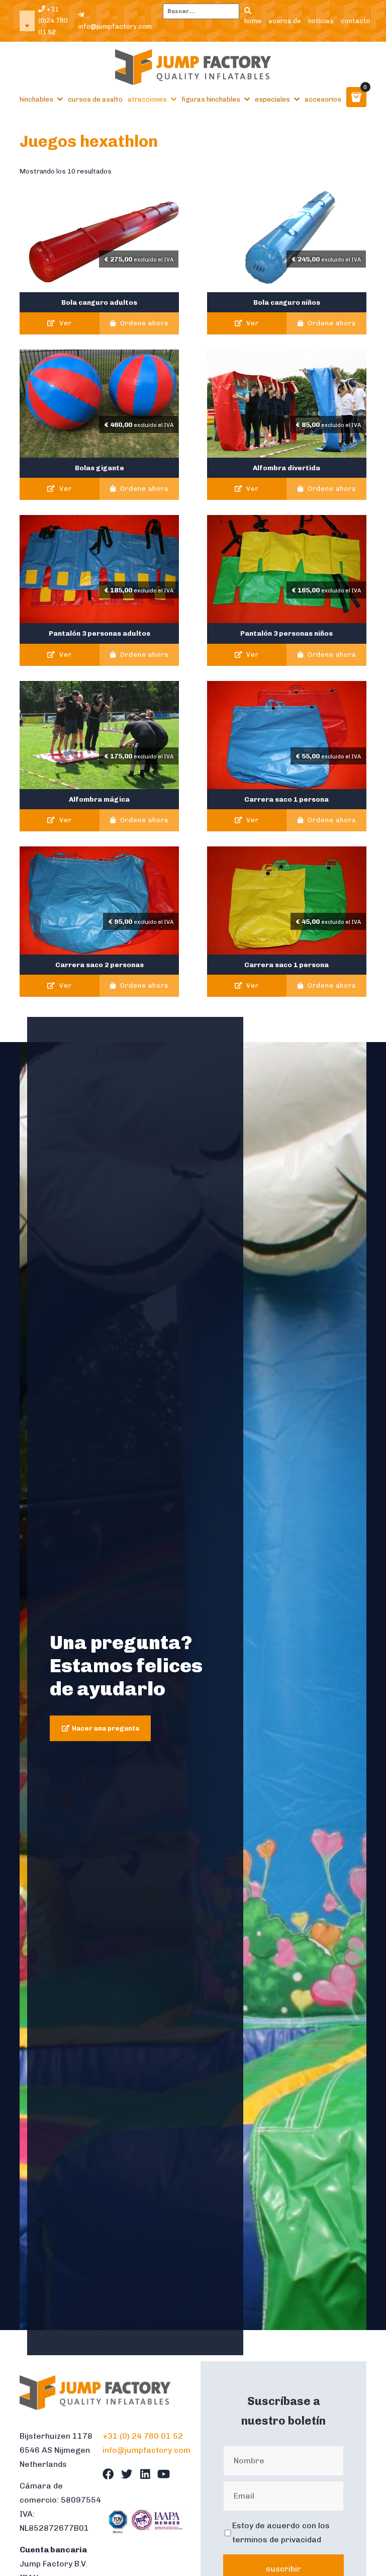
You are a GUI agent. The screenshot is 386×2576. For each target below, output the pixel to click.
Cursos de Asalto (95, 99)
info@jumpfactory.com (115, 26)
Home (253, 20)
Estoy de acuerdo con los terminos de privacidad (281, 2532)
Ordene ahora (143, 323)
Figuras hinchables (211, 99)
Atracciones (147, 99)
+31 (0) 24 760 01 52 (143, 2436)
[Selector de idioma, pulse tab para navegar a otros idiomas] (27, 21)
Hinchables (36, 99)
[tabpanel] (193, 1686)
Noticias (321, 20)
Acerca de (285, 20)
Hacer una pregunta (106, 1728)
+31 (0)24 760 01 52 (53, 21)
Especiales (272, 99)
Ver (65, 323)
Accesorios (323, 99)
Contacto (356, 20)
